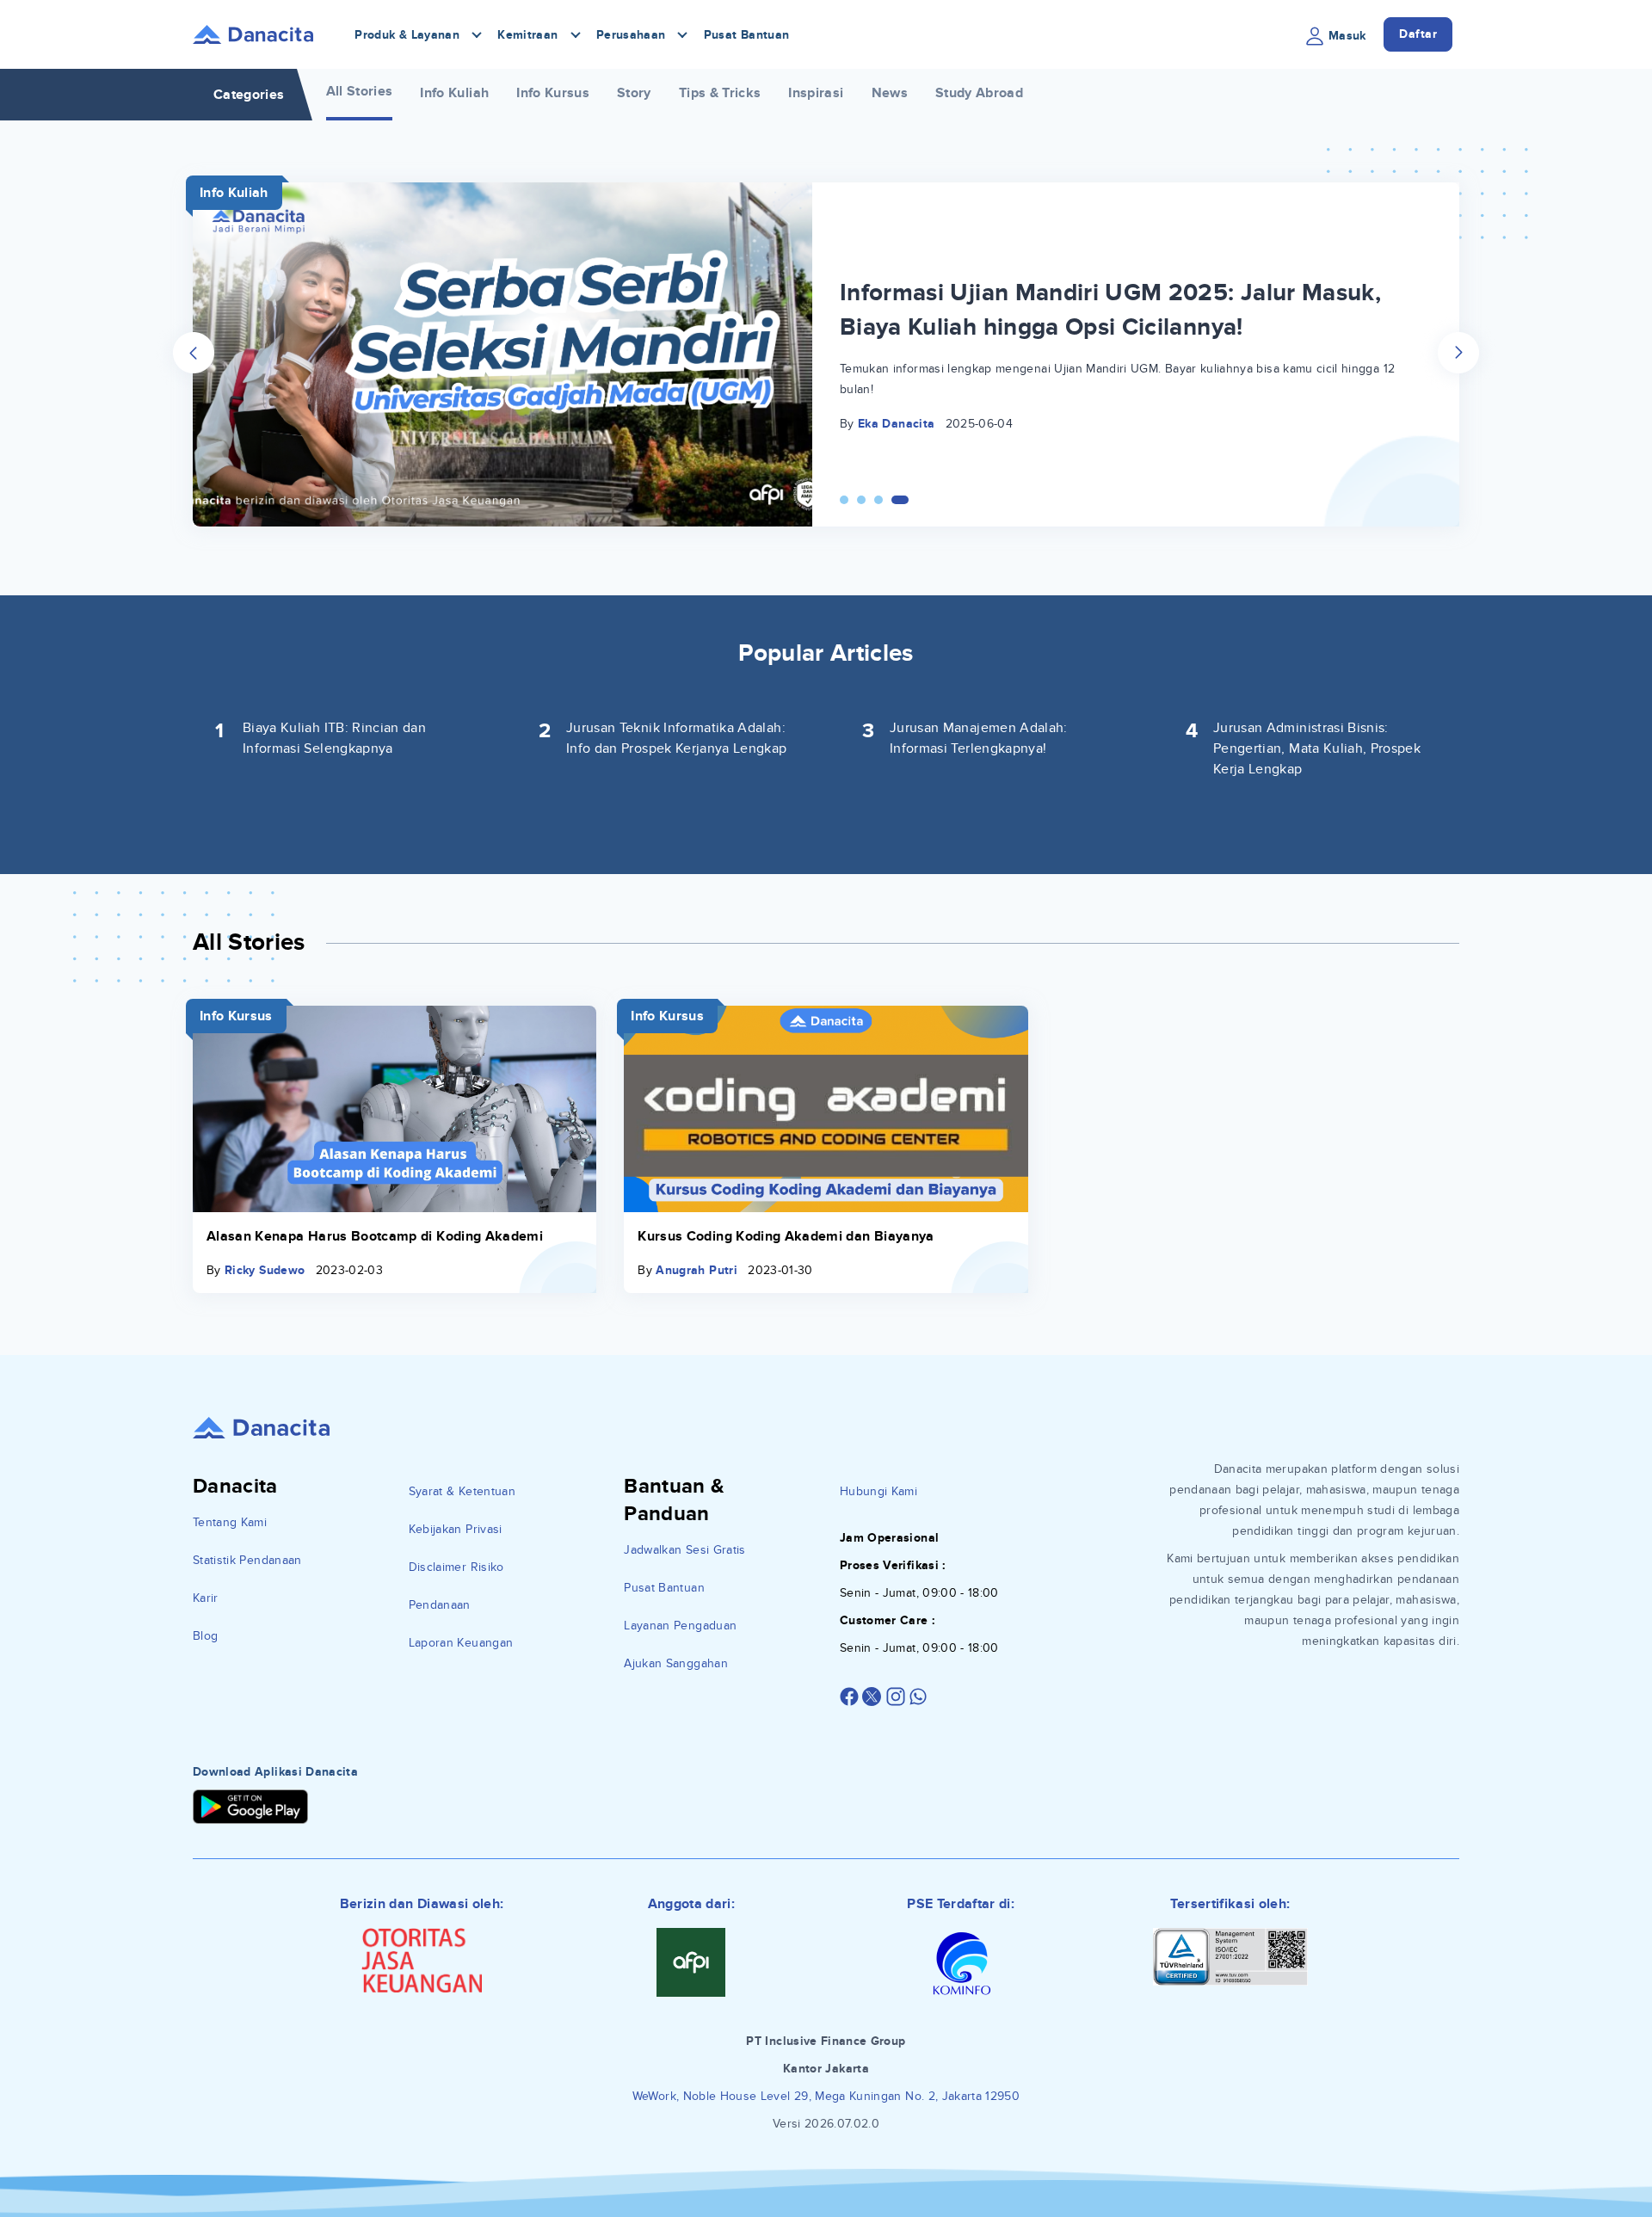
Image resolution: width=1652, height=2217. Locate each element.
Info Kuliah (454, 93)
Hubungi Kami (878, 1491)
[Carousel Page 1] (844, 500)
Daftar (1418, 34)
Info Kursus (553, 93)
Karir (206, 1598)
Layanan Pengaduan (680, 1626)
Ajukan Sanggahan (676, 1663)
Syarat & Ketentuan (462, 1491)
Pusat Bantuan (747, 35)
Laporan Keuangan (461, 1643)
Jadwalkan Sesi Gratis (684, 1550)
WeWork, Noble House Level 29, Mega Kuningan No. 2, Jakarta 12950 (826, 2096)
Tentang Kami (230, 1522)
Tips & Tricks (720, 93)
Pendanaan (440, 1605)
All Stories (360, 91)
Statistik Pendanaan (247, 1560)
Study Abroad (979, 93)
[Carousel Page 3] (878, 500)
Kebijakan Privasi (456, 1529)
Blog (205, 1636)
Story (634, 93)
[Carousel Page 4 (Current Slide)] (900, 500)
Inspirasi (816, 93)
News (890, 93)
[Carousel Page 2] (861, 500)
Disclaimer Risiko (456, 1567)
